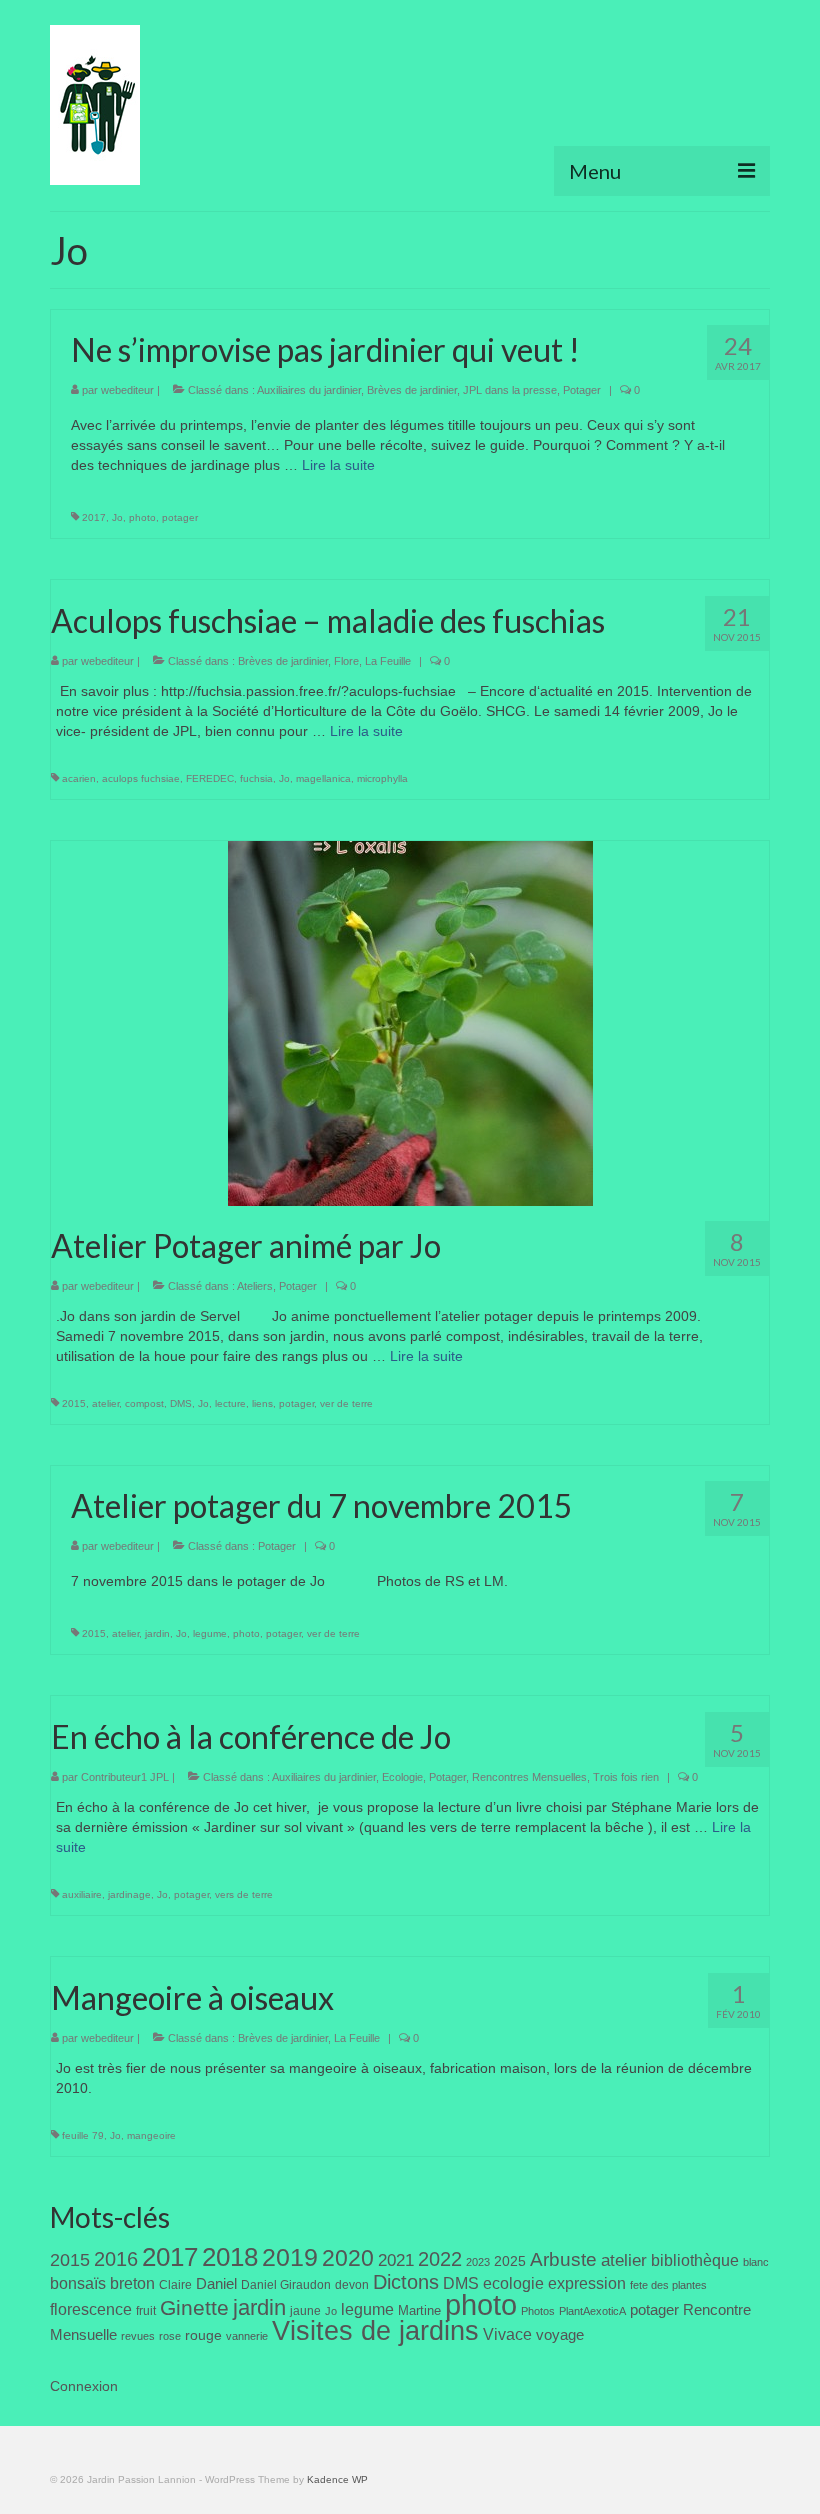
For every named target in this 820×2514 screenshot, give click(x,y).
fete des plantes (668, 2285)
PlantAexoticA (592, 2311)
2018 (230, 2257)
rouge (203, 2335)
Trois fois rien (626, 1777)
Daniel (216, 2284)
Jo (117, 517)
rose (170, 2336)
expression (587, 2283)
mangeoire (151, 2135)
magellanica (323, 778)
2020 (348, 2258)
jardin (157, 1633)
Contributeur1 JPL (125, 1777)
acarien (79, 778)
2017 (94, 517)
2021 (396, 2260)
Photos (538, 2311)
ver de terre (346, 1403)
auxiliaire (82, 1894)
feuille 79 (83, 2135)
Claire (175, 2285)
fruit (146, 2311)
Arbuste (563, 2259)
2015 (74, 1403)
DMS (181, 1403)
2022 (440, 2259)
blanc (756, 2262)
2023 (478, 2262)
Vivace (507, 2334)
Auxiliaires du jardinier (309, 390)
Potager (582, 390)
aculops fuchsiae (141, 778)
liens (262, 1403)
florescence (91, 2309)
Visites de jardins (375, 2331)
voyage (560, 2334)
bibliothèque (695, 2260)
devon (352, 2285)
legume (210, 1633)
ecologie (513, 2283)
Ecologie (402, 1777)
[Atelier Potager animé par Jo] (410, 1022)
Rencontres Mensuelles (529, 1777)
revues (138, 2336)
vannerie (247, 2336)
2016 (116, 2259)
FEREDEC (210, 778)
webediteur (127, 390)
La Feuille (388, 661)
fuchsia (256, 778)
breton (132, 2283)
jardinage (129, 1894)
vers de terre (244, 1894)
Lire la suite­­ (338, 465)
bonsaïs (78, 2283)
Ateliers (255, 1286)
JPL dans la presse (510, 390)
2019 (290, 2257)
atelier (105, 1403)
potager (180, 517)
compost (144, 1403)
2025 (510, 2261)
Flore (346, 661)
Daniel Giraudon (286, 2285)
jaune (305, 2311)
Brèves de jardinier (412, 390)
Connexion (84, 2386)
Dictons (406, 2282)
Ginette (194, 2308)
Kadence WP (337, 2479)
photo (142, 517)
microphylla (382, 778)
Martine (419, 2310)
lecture (230, 1403)
